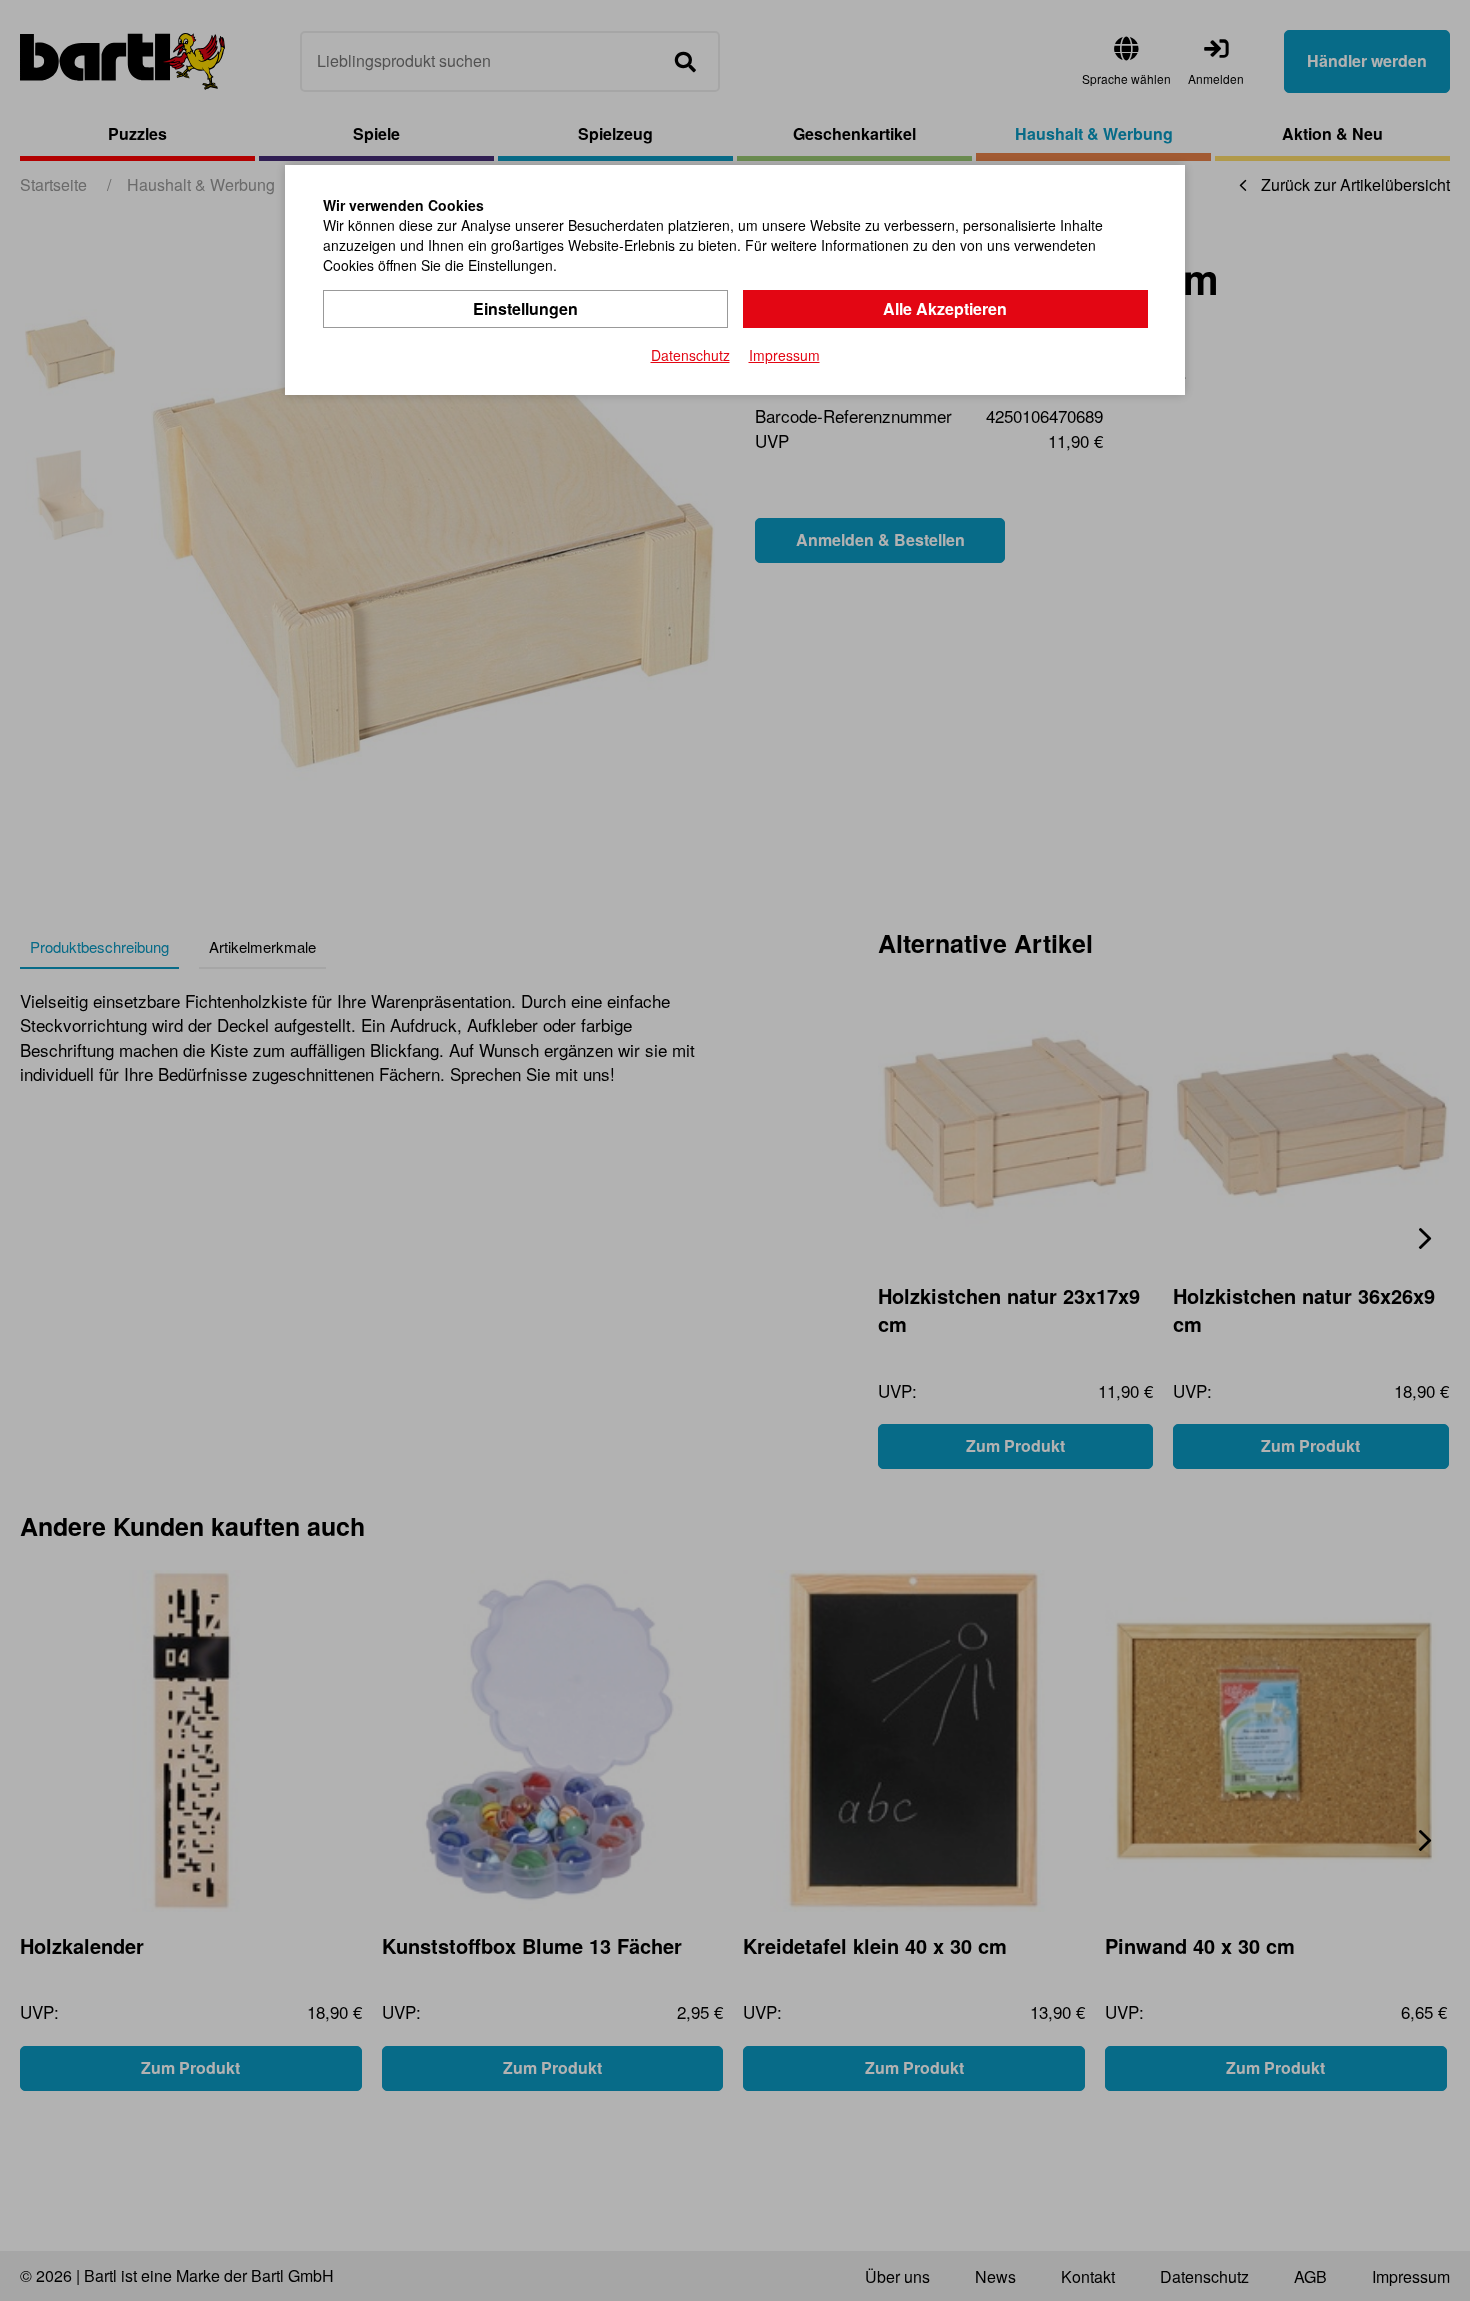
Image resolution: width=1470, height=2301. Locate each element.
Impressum (784, 355)
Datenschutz (690, 355)
